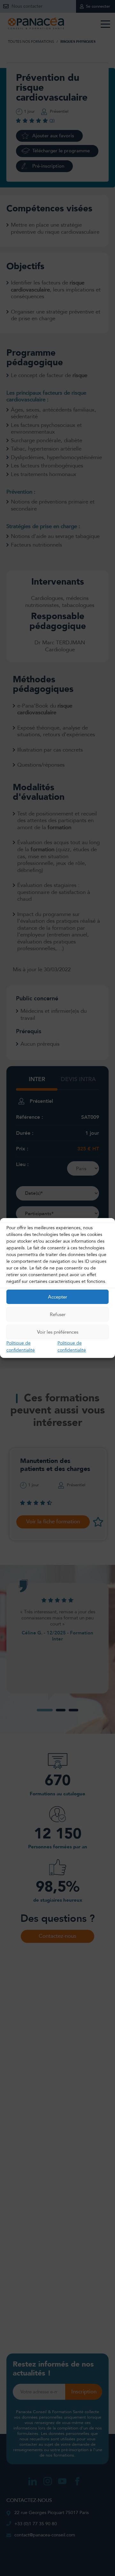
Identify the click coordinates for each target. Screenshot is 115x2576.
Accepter (57, 1297)
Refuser (58, 1314)
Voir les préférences (58, 1332)
